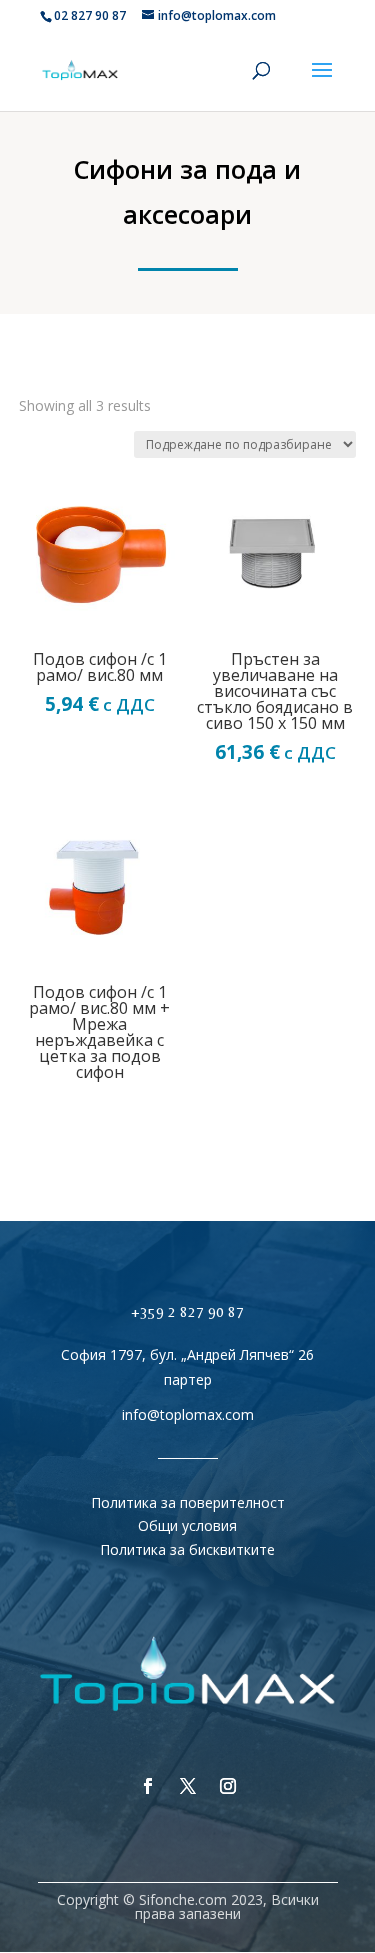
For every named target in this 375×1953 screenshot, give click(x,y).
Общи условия (187, 1525)
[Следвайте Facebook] (148, 1786)
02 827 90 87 (90, 15)
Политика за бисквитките (187, 1549)
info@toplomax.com (188, 1414)
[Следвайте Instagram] (228, 1786)
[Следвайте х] (188, 1786)
